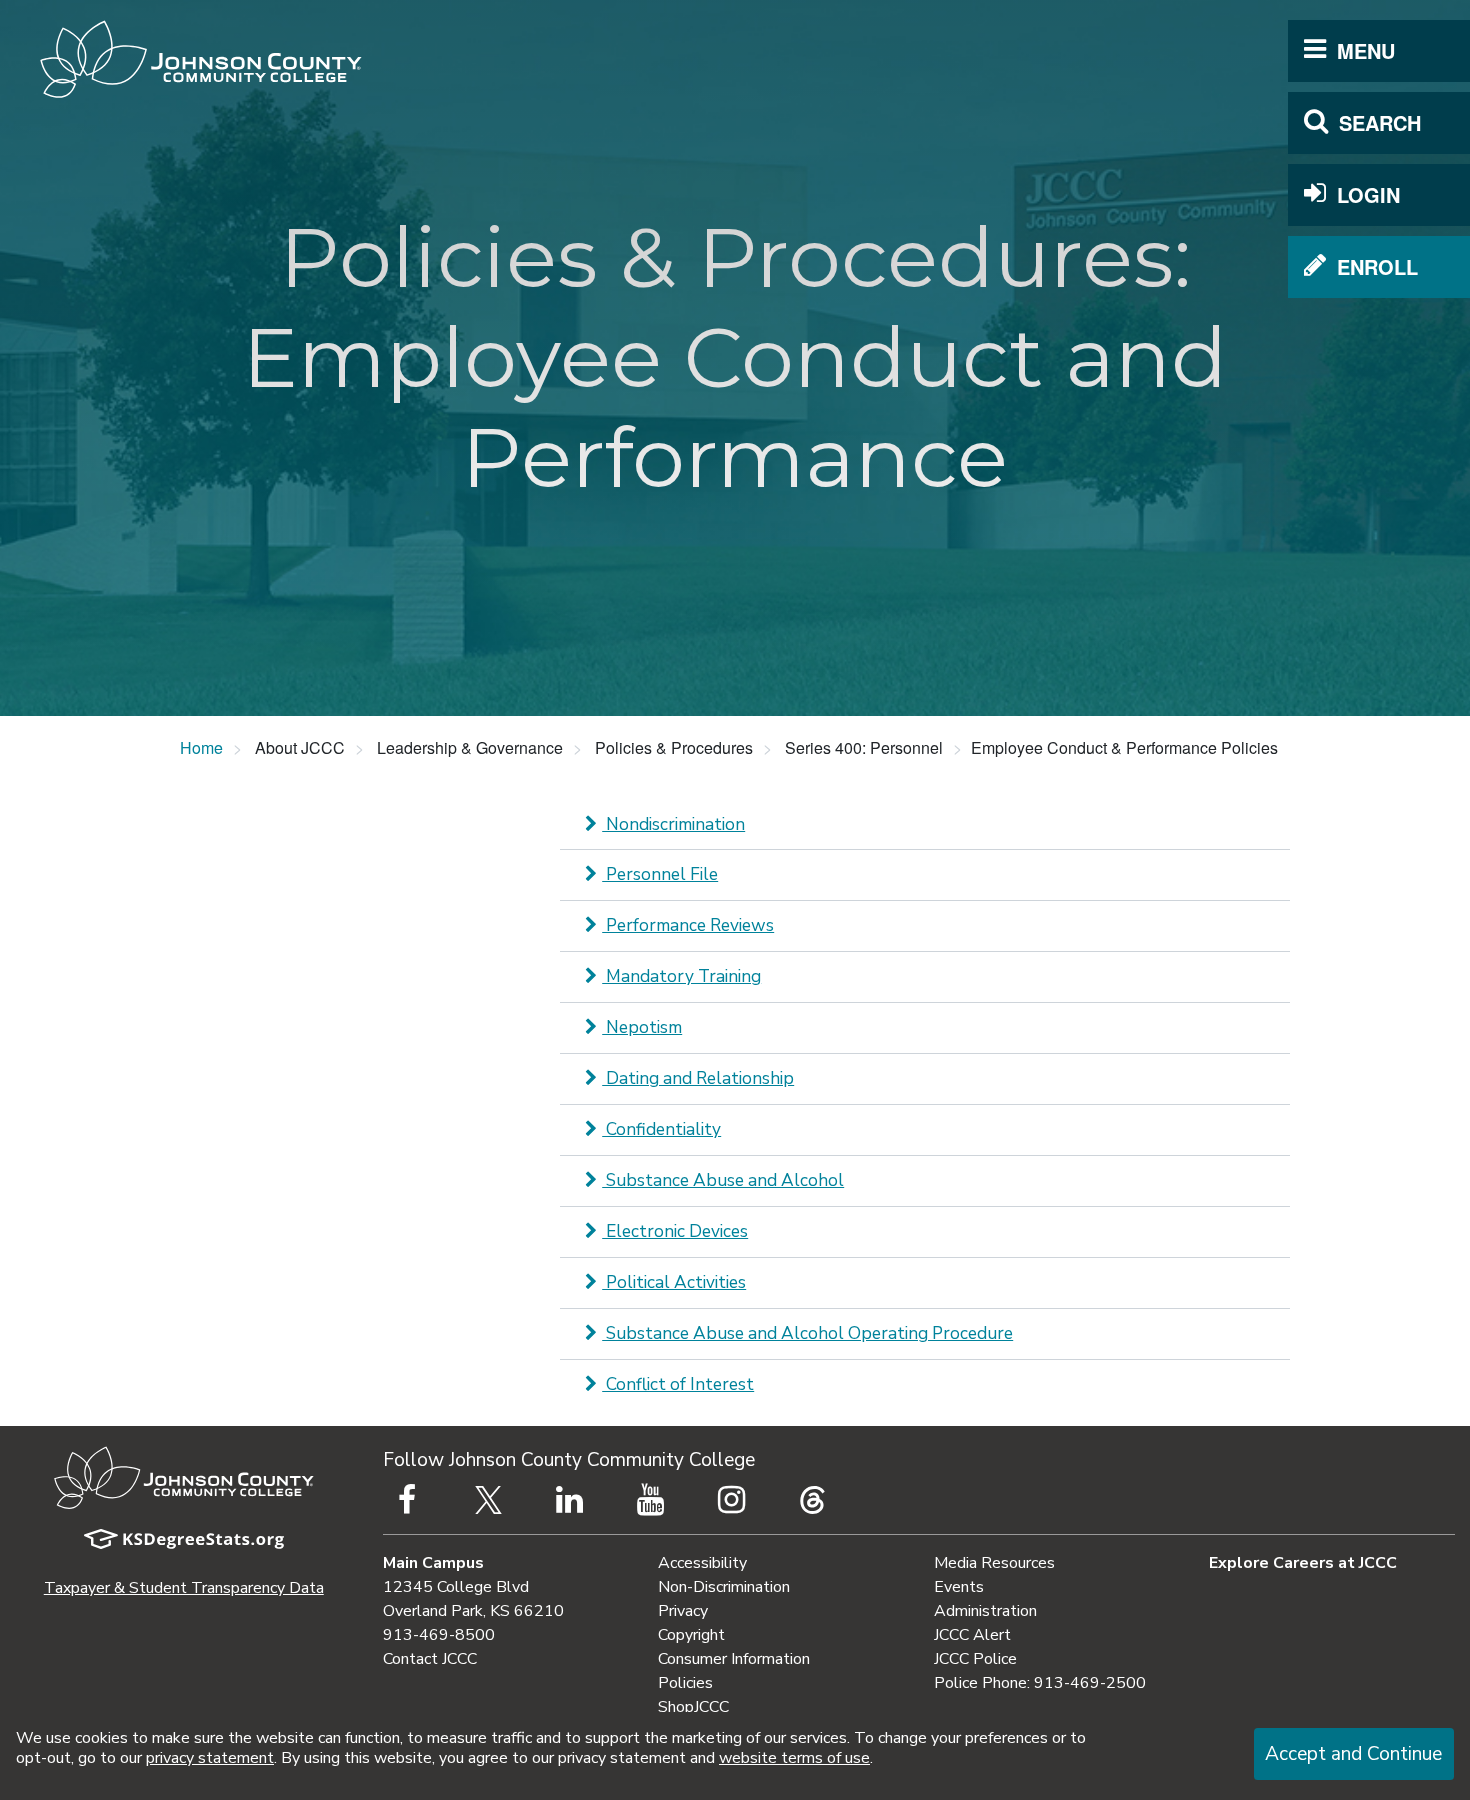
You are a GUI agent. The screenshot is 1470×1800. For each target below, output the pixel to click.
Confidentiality (661, 1129)
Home (201, 747)
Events (959, 1587)
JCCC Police (975, 1659)
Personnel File (660, 874)
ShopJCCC (693, 1707)
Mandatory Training (681, 976)
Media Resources (994, 1563)
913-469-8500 (439, 1635)
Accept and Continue (1353, 1754)
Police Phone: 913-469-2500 (1040, 1683)
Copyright (691, 1635)
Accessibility (702, 1563)
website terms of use (794, 1758)
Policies (685, 1683)
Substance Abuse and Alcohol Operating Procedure (807, 1333)
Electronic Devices (675, 1231)
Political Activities (674, 1282)
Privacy (683, 1611)
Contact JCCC (430, 1659)
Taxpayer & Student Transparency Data (184, 1588)
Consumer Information (734, 1659)
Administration (985, 1611)
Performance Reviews (688, 925)
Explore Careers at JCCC (1303, 1563)
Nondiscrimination (673, 824)
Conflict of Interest (678, 1384)
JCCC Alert (972, 1635)
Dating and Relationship (698, 1078)
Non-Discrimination (724, 1587)
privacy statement (210, 1758)
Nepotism (642, 1027)
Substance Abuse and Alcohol (723, 1180)
